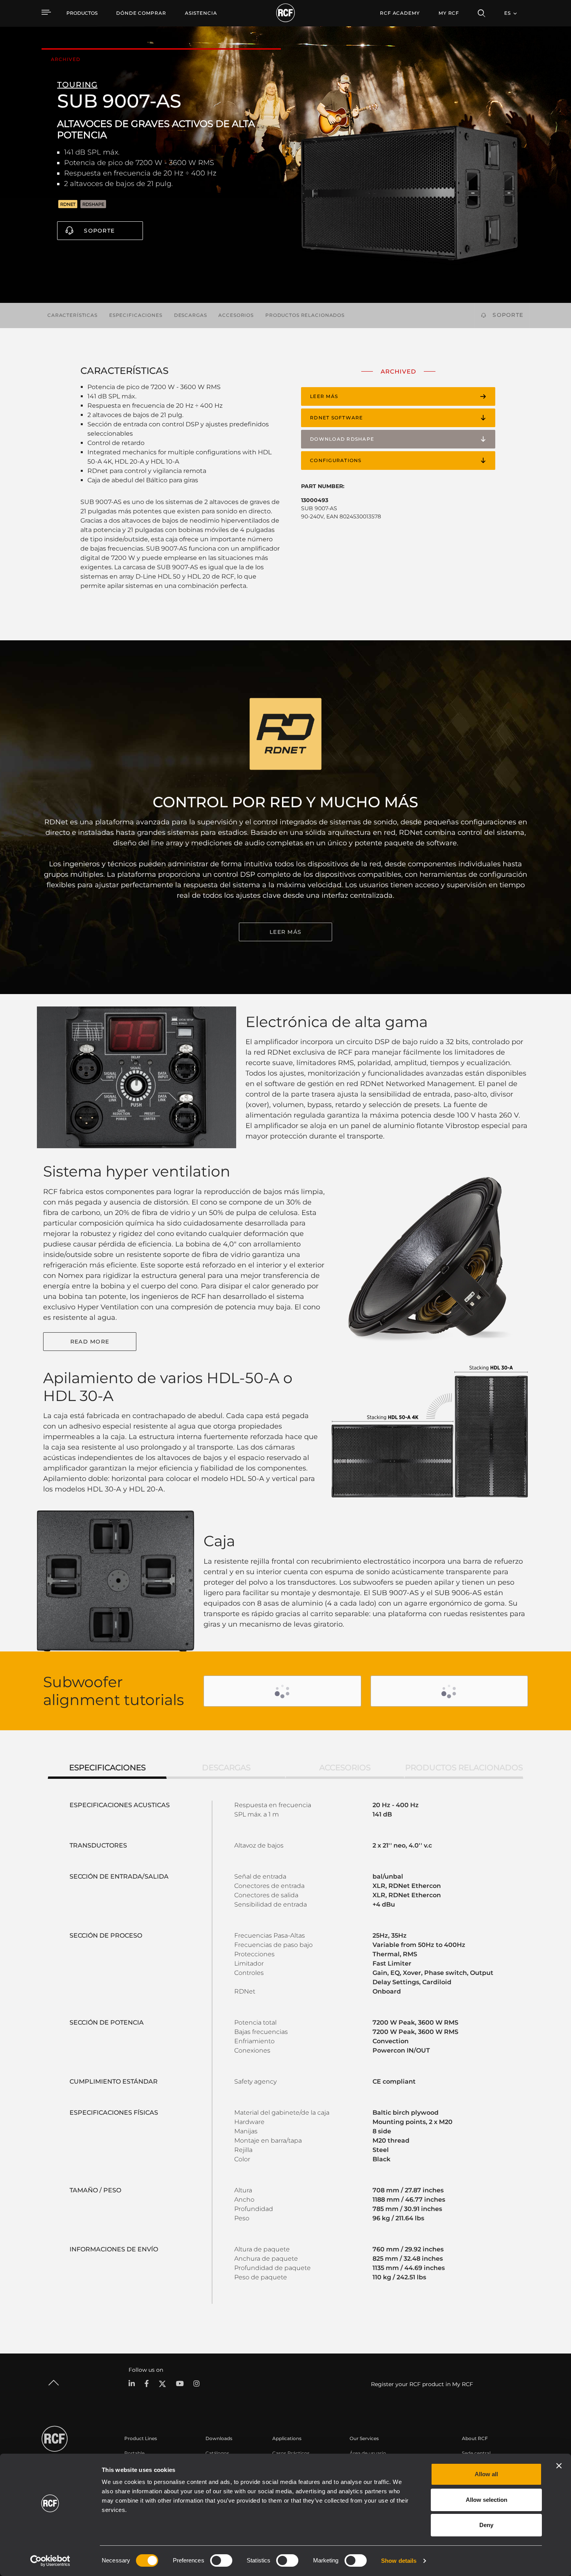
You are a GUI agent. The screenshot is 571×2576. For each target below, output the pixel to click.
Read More (90, 1342)
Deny (486, 2525)
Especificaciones (136, 315)
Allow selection (487, 2500)
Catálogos (217, 2453)
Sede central (476, 2453)
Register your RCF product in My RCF (422, 2384)
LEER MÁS (285, 932)
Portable (134, 2453)
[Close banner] (559, 2466)
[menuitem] (141, 13)
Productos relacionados (305, 315)
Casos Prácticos (291, 2453)
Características (72, 315)
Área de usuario (368, 2453)
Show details (399, 2561)
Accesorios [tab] (345, 1768)
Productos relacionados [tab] (464, 1768)
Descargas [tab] (226, 1768)
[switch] (221, 2560)
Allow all (486, 2474)
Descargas (191, 315)
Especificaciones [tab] (107, 1768)
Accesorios (236, 315)
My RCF (449, 13)
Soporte (99, 231)
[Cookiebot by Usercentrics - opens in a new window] (50, 2561)
